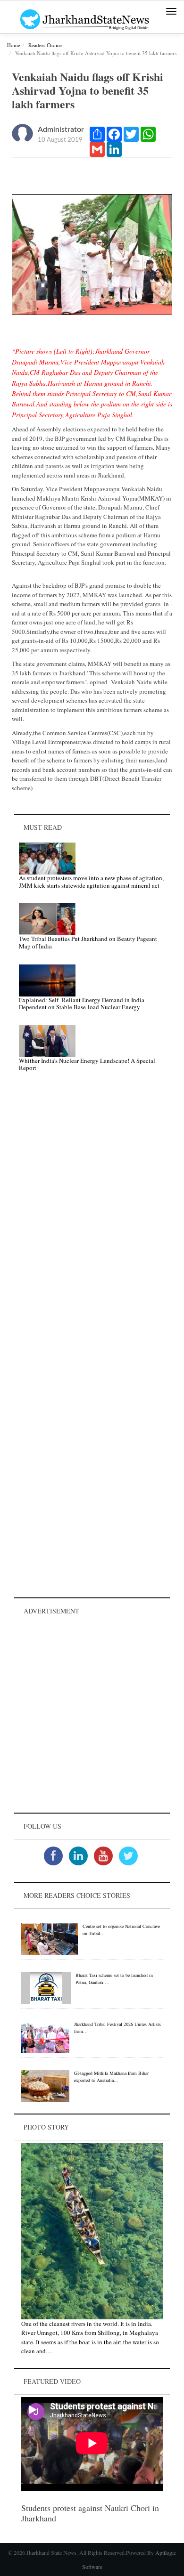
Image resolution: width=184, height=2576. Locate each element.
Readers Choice (45, 45)
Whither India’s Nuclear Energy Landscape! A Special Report (87, 1064)
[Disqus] (92, 1213)
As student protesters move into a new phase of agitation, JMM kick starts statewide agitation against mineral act (91, 882)
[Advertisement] (92, 1718)
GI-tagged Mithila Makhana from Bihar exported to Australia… (111, 2077)
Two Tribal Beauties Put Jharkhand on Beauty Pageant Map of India (88, 942)
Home (14, 45)
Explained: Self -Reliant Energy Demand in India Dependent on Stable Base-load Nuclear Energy (82, 1004)
